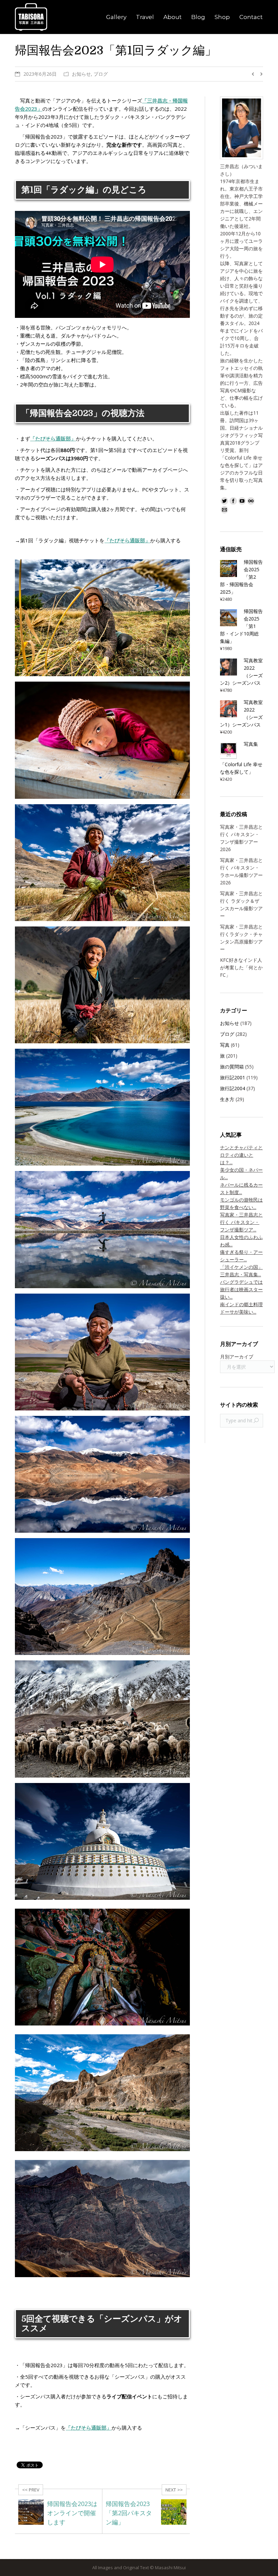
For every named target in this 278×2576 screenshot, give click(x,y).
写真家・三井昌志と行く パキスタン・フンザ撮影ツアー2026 (241, 838)
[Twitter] (224, 501)
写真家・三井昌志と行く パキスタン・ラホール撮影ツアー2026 (241, 871)
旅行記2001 (233, 1077)
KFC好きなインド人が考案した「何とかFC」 (241, 967)
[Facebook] (233, 501)
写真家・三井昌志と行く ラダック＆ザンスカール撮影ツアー (241, 905)
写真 (225, 1045)
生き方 (227, 1099)
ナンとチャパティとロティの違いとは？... (241, 1155)
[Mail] (224, 510)
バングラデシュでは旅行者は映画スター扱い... (241, 1289)
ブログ (101, 74)
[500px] (251, 501)
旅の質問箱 (232, 1067)
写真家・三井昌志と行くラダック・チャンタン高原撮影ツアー (241, 938)
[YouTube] (242, 501)
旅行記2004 (233, 1088)
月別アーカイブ (237, 1357)
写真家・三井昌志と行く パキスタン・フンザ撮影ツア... (241, 1222)
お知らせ (81, 74)
